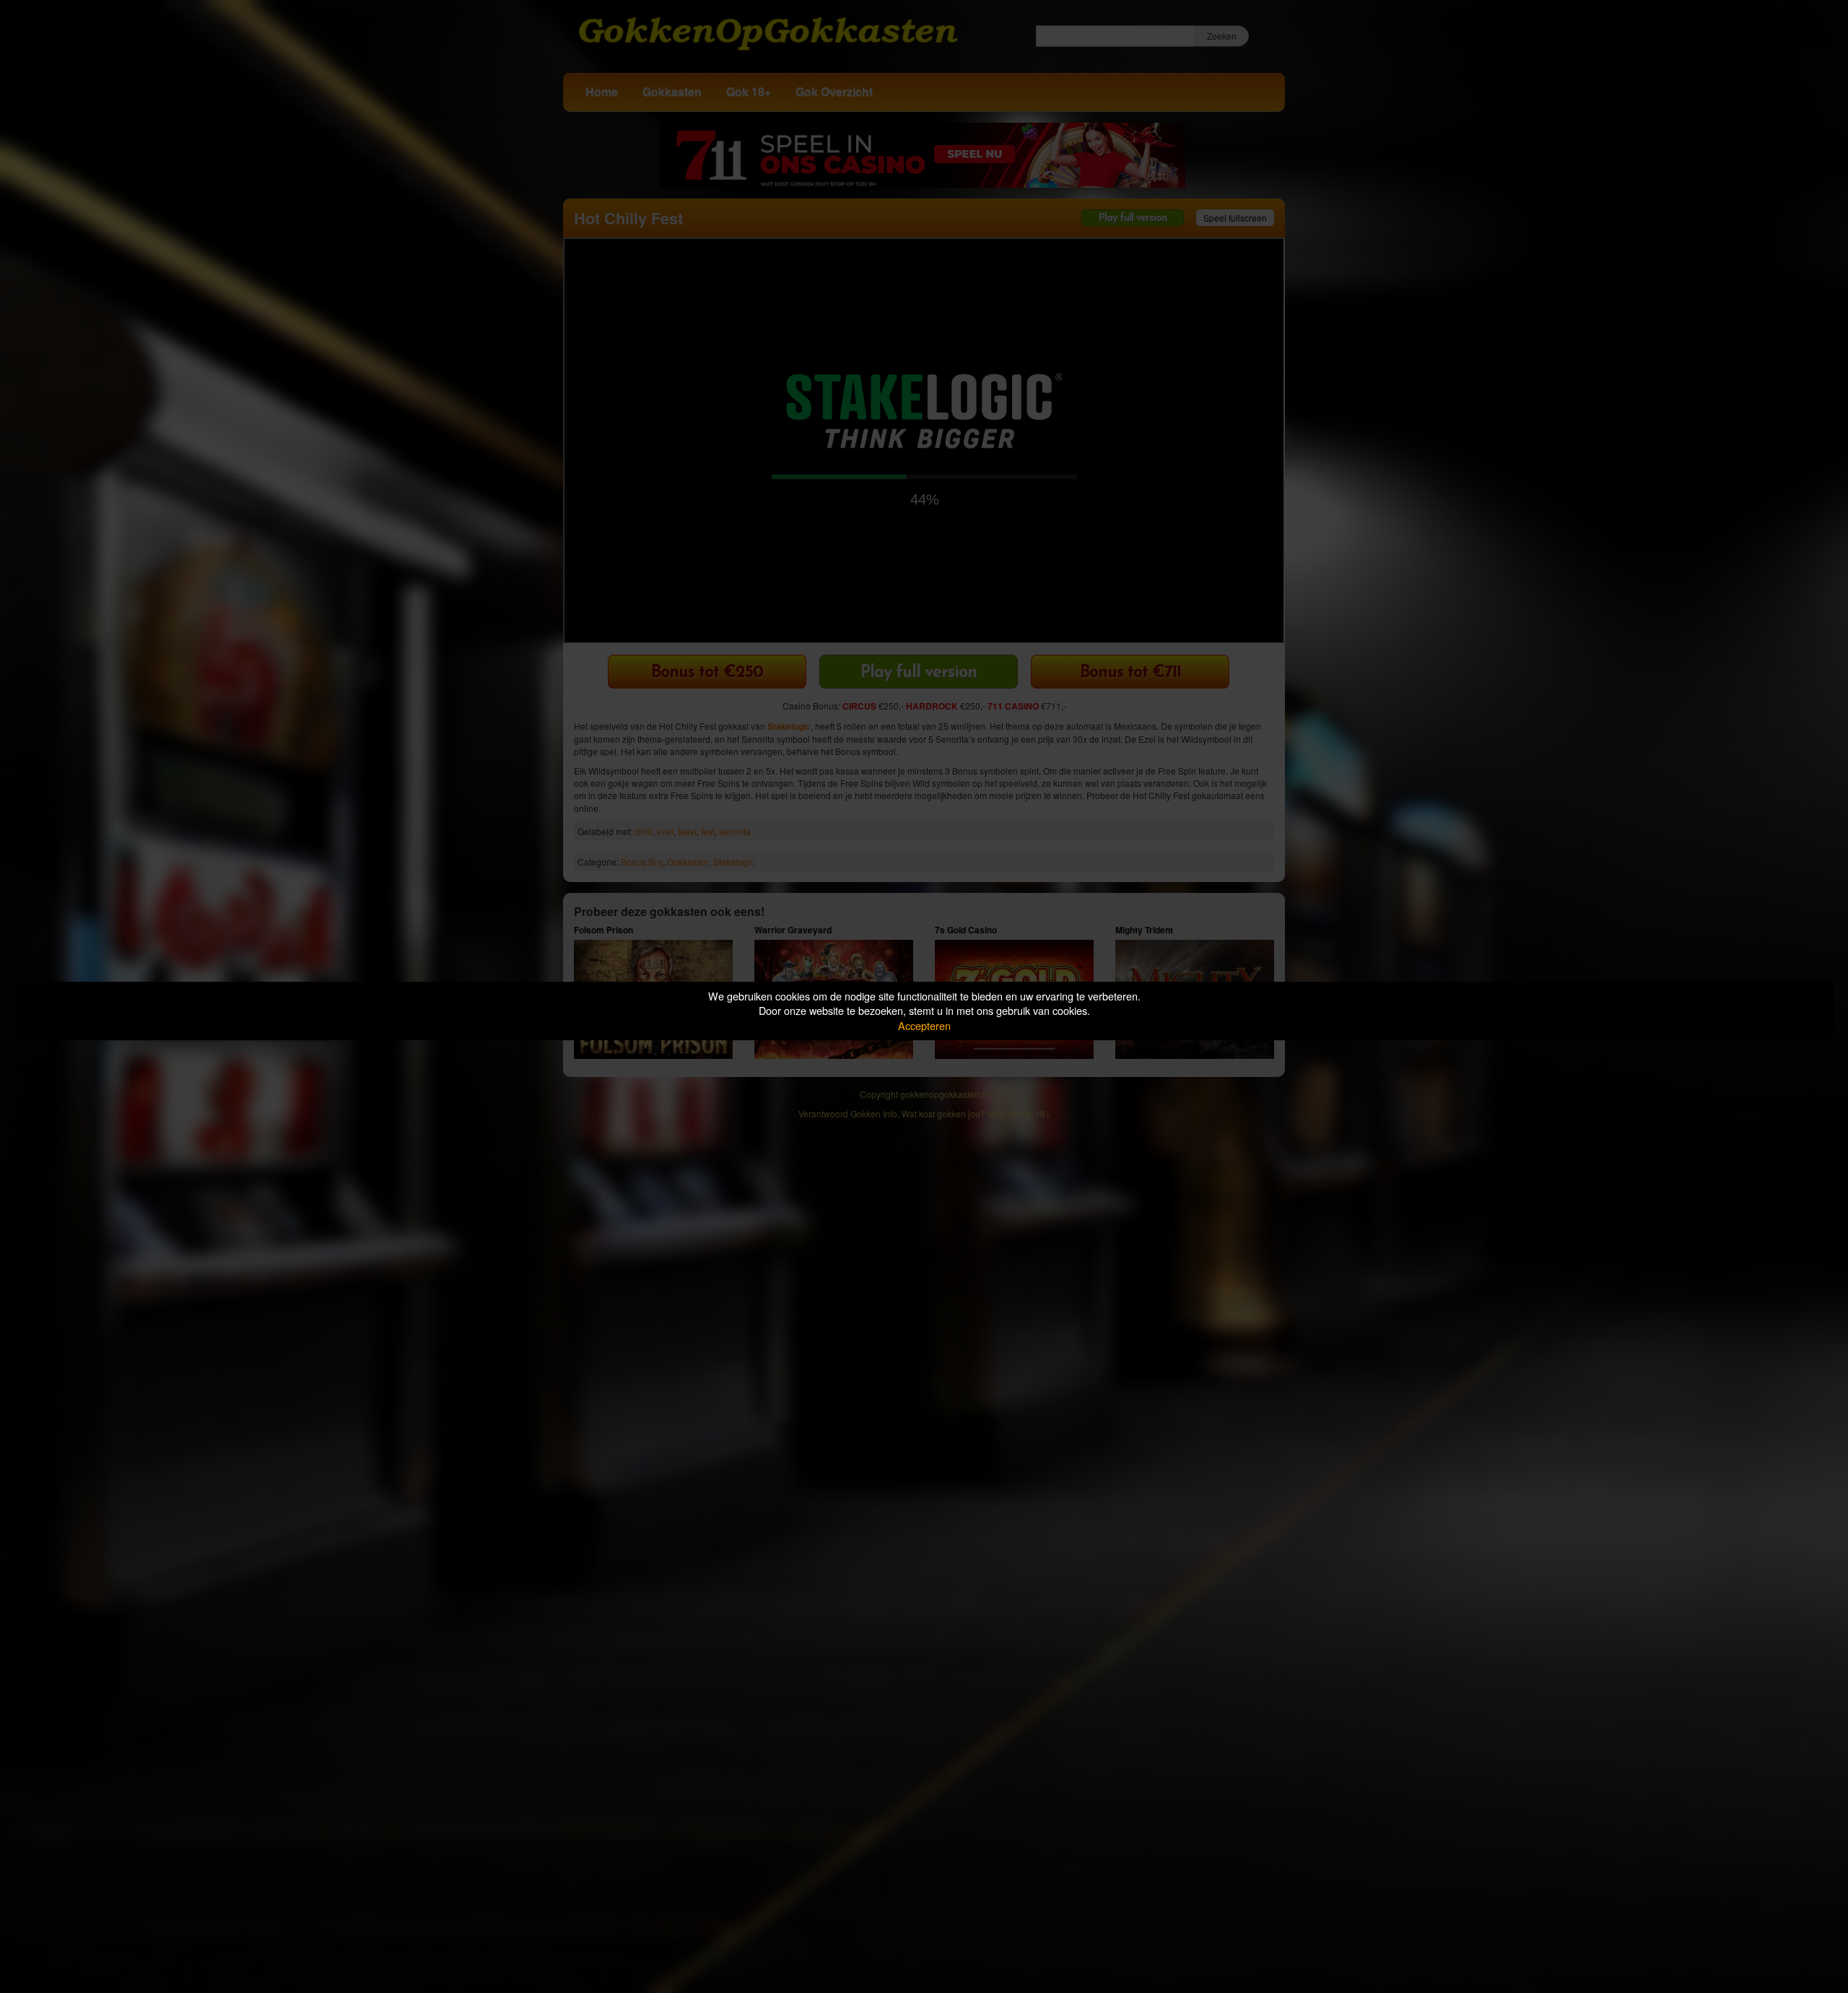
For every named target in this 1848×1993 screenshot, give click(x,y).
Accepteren (924, 1025)
